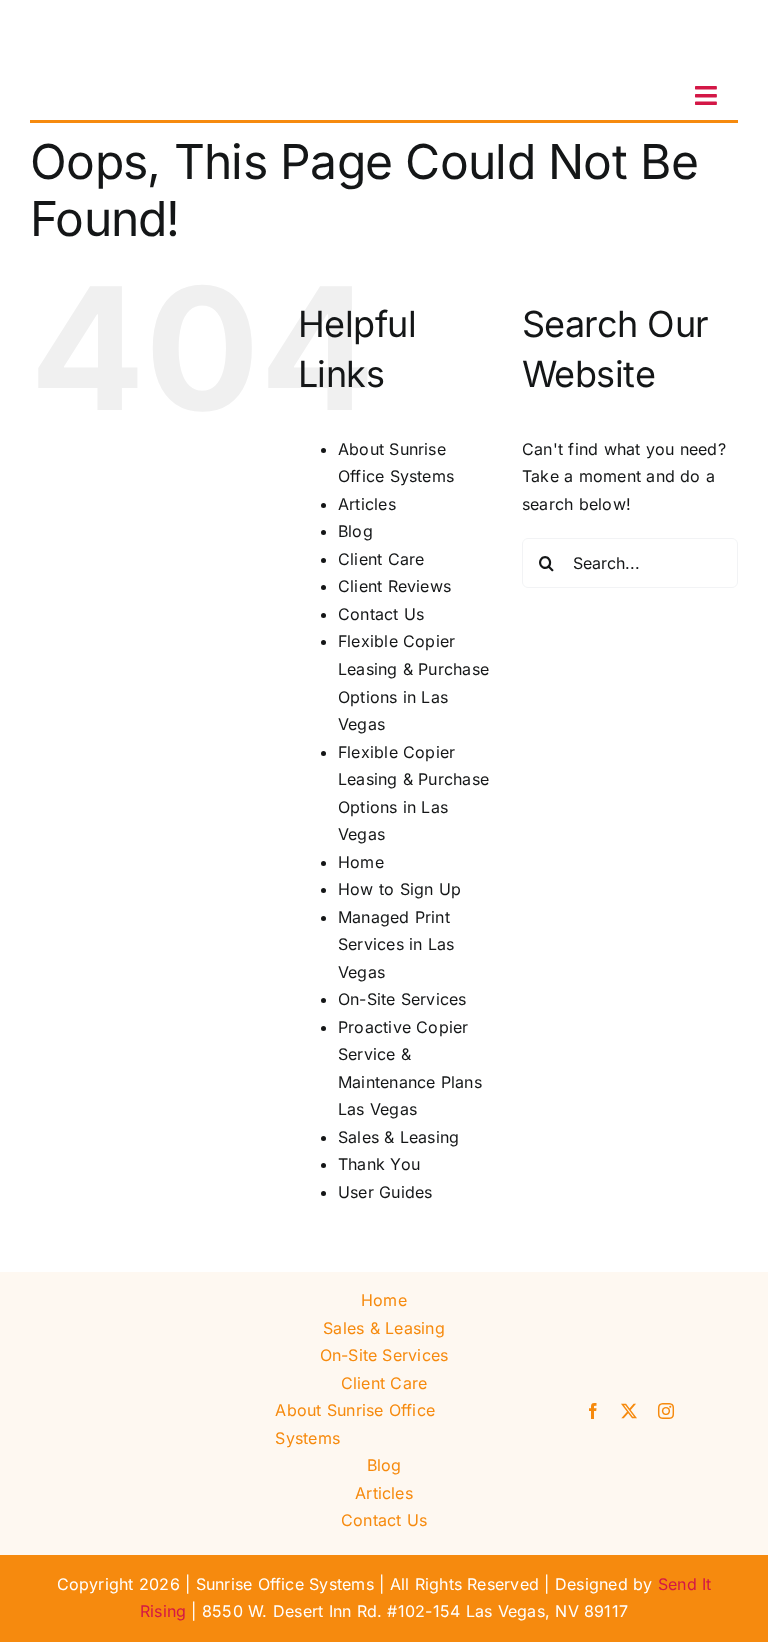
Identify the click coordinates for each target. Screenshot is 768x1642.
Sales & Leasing (399, 1137)
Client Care (381, 559)
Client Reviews (394, 586)
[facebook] (593, 1411)
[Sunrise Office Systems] (130, 23)
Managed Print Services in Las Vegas (396, 944)
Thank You (379, 1164)
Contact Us (381, 614)
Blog (355, 531)
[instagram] (666, 1411)
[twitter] (629, 1411)
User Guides (385, 1192)
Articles (367, 504)
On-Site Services (402, 999)
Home (361, 862)
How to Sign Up (399, 889)
